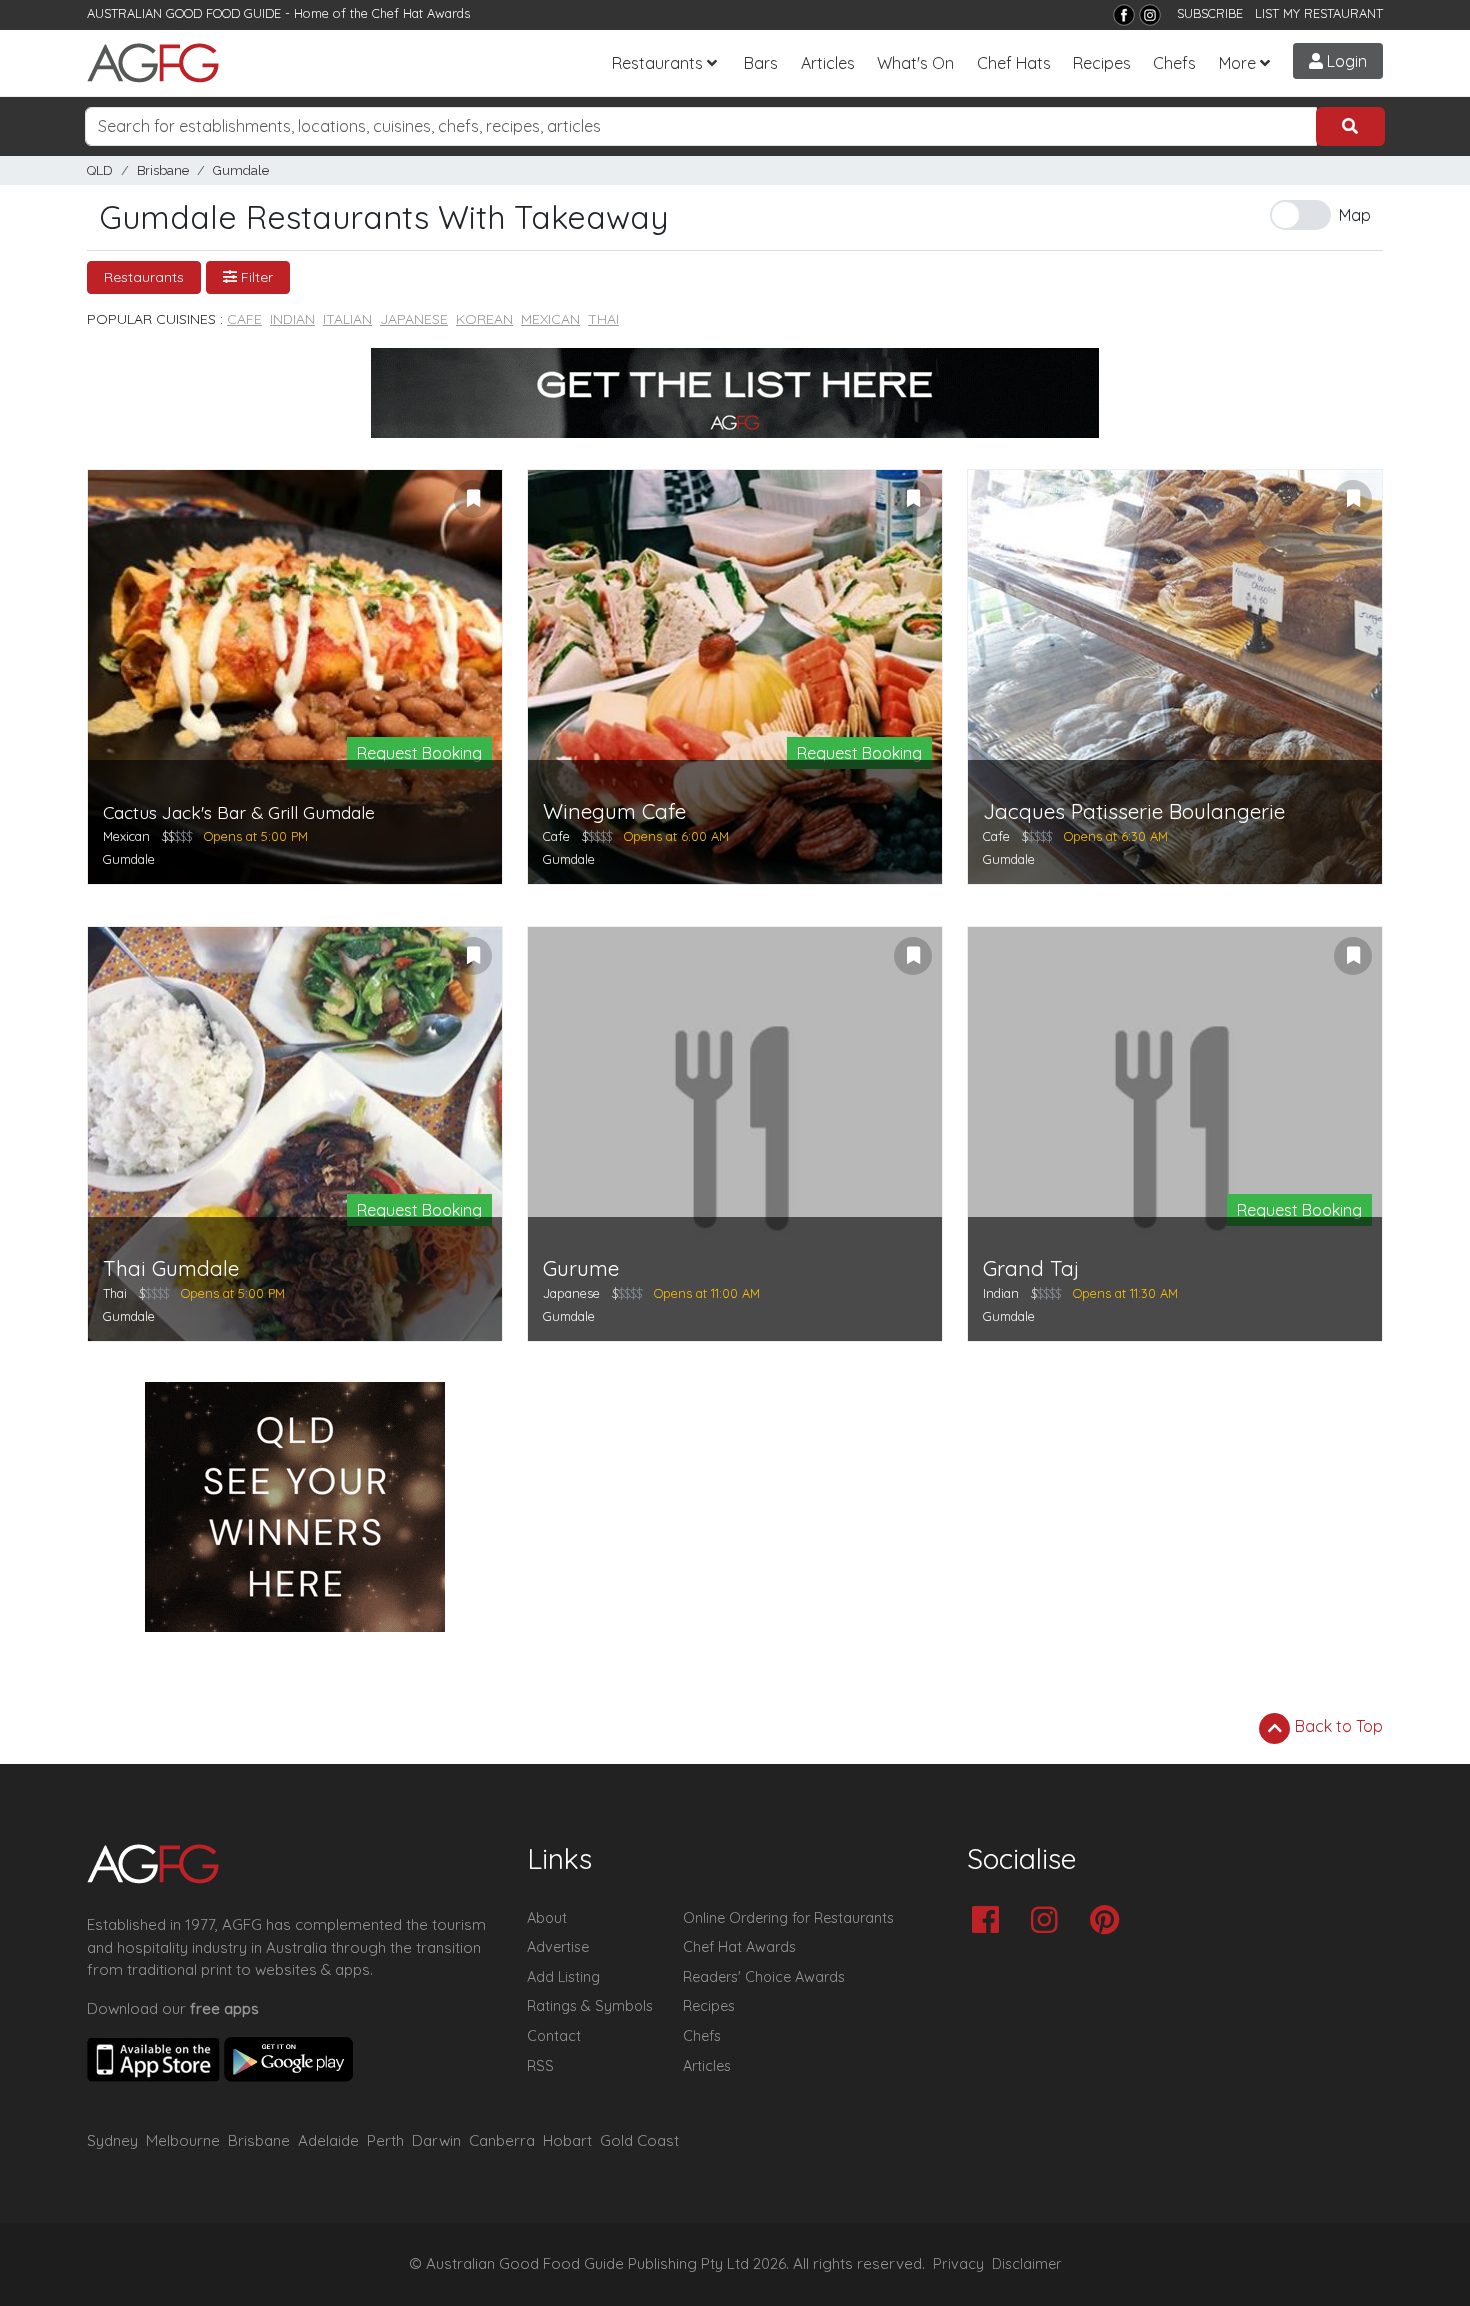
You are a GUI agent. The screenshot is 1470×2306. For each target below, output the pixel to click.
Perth (385, 2140)
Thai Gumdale (171, 1268)
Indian (292, 319)
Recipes (1102, 63)
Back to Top (1337, 1726)
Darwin (436, 2140)
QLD (100, 170)
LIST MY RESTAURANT (1319, 13)
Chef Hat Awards (421, 13)
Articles (828, 63)
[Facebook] (1124, 15)
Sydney (112, 2140)
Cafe (244, 319)
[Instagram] (1150, 15)
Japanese (414, 319)
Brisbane (163, 170)
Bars (761, 63)
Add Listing (563, 1977)
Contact (554, 2036)
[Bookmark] (473, 499)
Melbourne (183, 2140)
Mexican (550, 319)
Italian (347, 319)
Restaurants (657, 63)
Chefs (1174, 63)
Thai (603, 319)
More (1237, 63)
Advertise (558, 1947)
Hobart (567, 2140)
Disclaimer (1027, 2264)
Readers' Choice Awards (764, 1977)
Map (1355, 215)
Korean (484, 319)
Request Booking (419, 753)
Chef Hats (1014, 63)
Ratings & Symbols (590, 2006)
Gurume (581, 1268)
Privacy (958, 2264)
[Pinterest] (1109, 1921)
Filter (255, 277)
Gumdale (241, 170)
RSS (540, 2066)
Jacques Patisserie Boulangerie (1134, 811)
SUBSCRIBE (1210, 13)
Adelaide (328, 2140)
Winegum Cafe (614, 811)
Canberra (502, 2140)
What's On (915, 63)
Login (1345, 61)
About (547, 1918)
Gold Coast (639, 2140)
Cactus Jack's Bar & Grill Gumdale (239, 812)
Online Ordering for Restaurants (788, 1918)
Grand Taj (1031, 1268)
